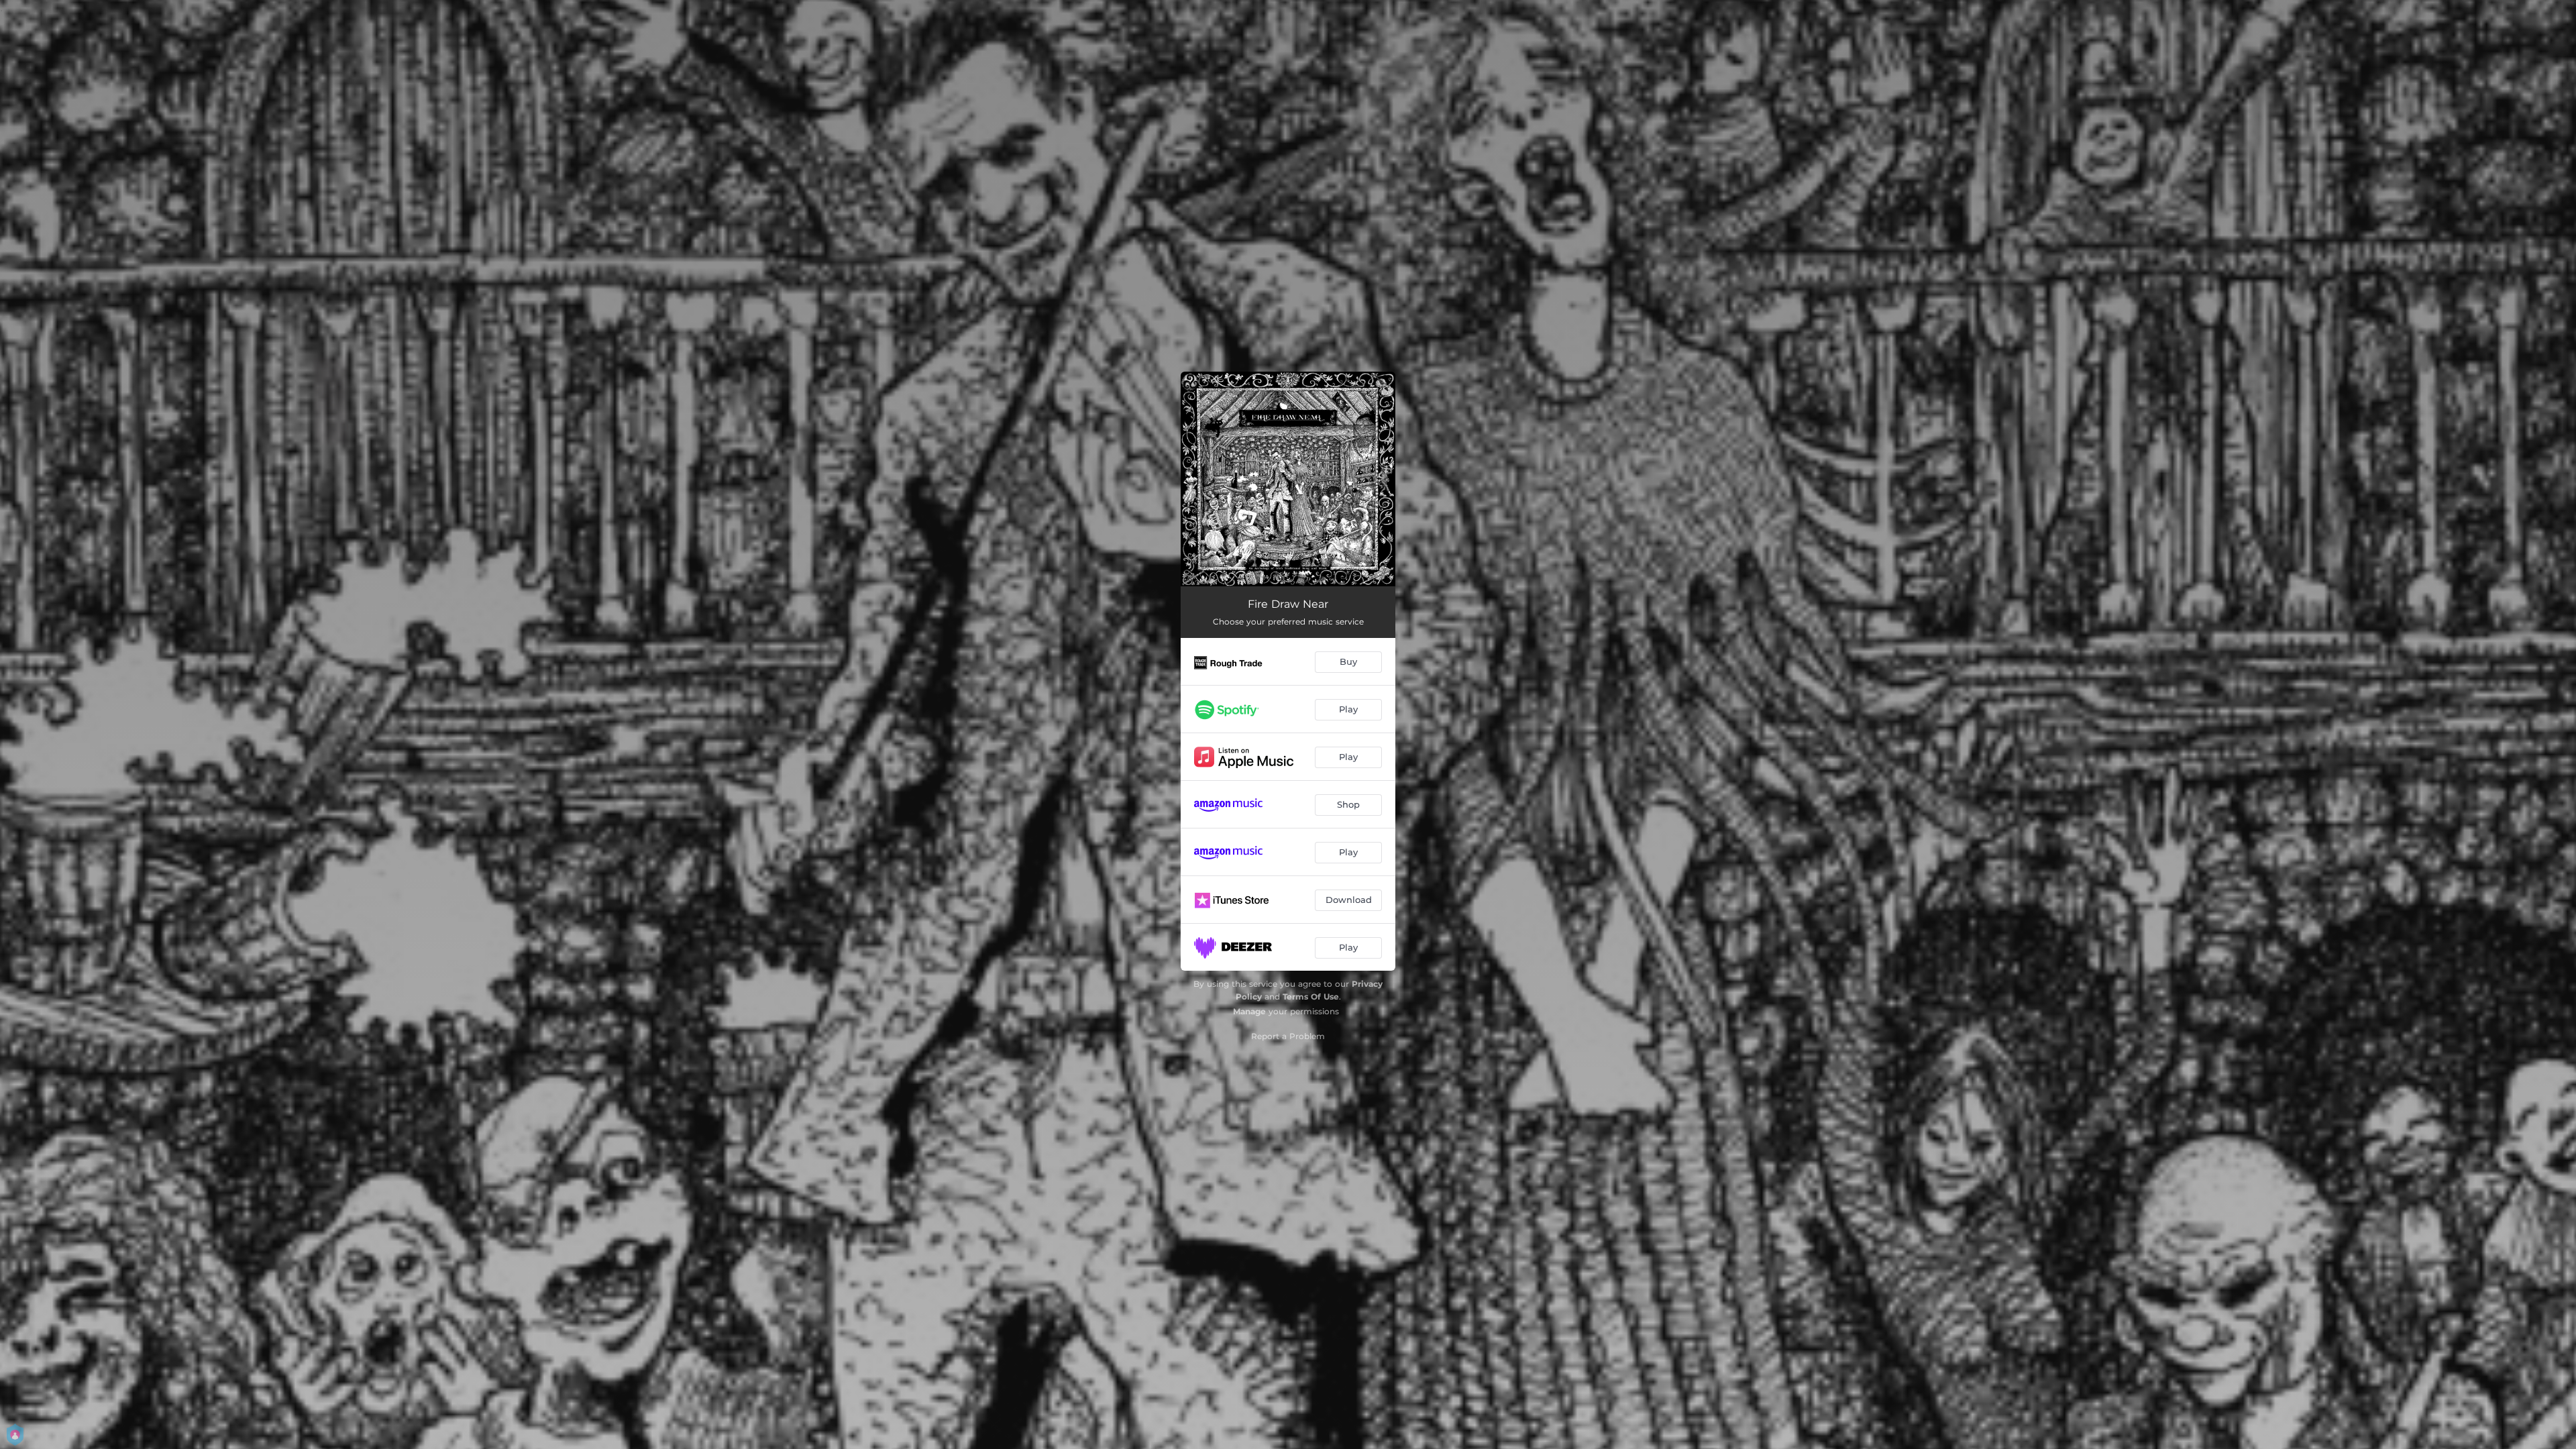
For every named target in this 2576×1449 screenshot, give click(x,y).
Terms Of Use (1311, 997)
